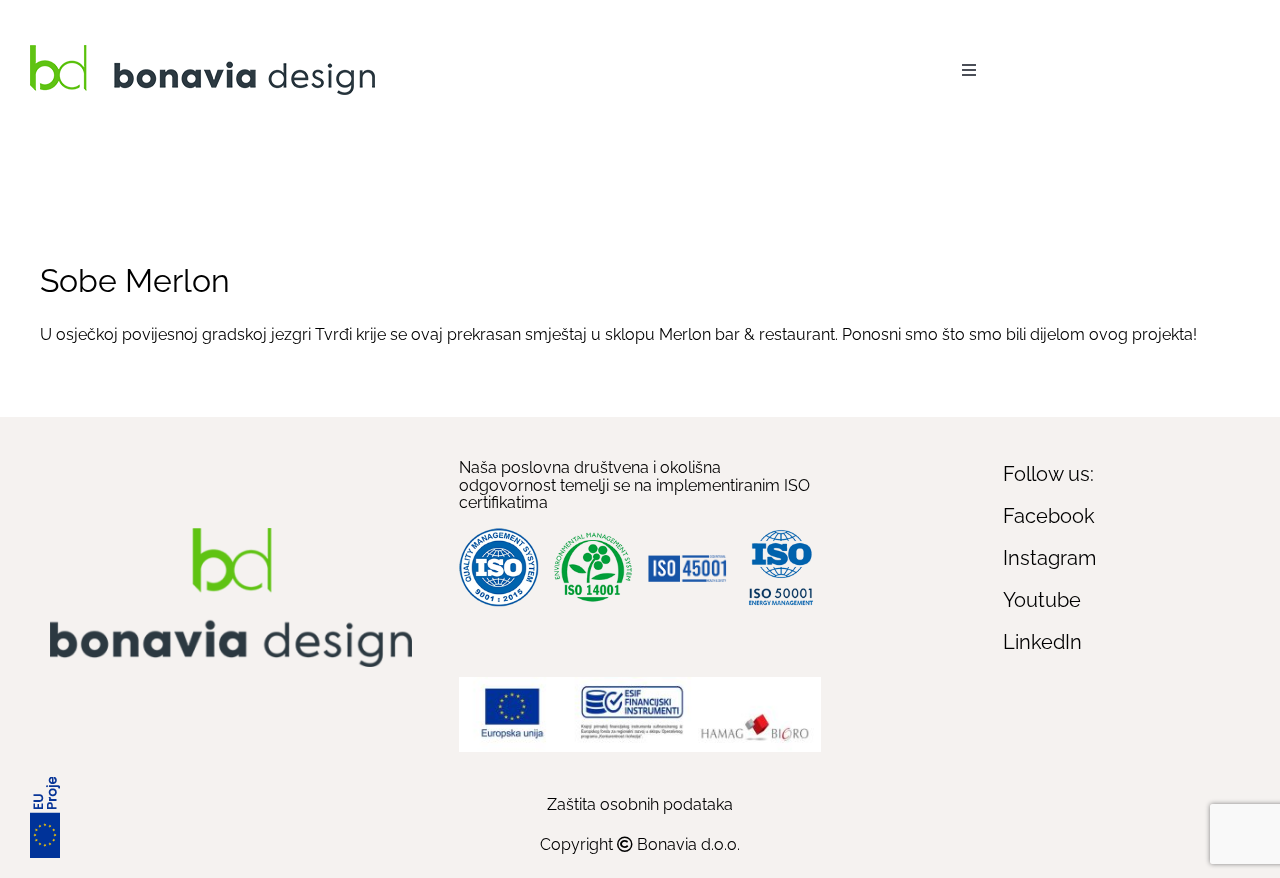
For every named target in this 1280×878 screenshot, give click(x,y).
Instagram (1049, 558)
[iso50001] (781, 535)
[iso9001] (499, 535)
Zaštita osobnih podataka (640, 804)
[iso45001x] (687, 547)
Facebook (1049, 516)
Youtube (1042, 600)
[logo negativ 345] (202, 52)
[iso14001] (593, 535)
